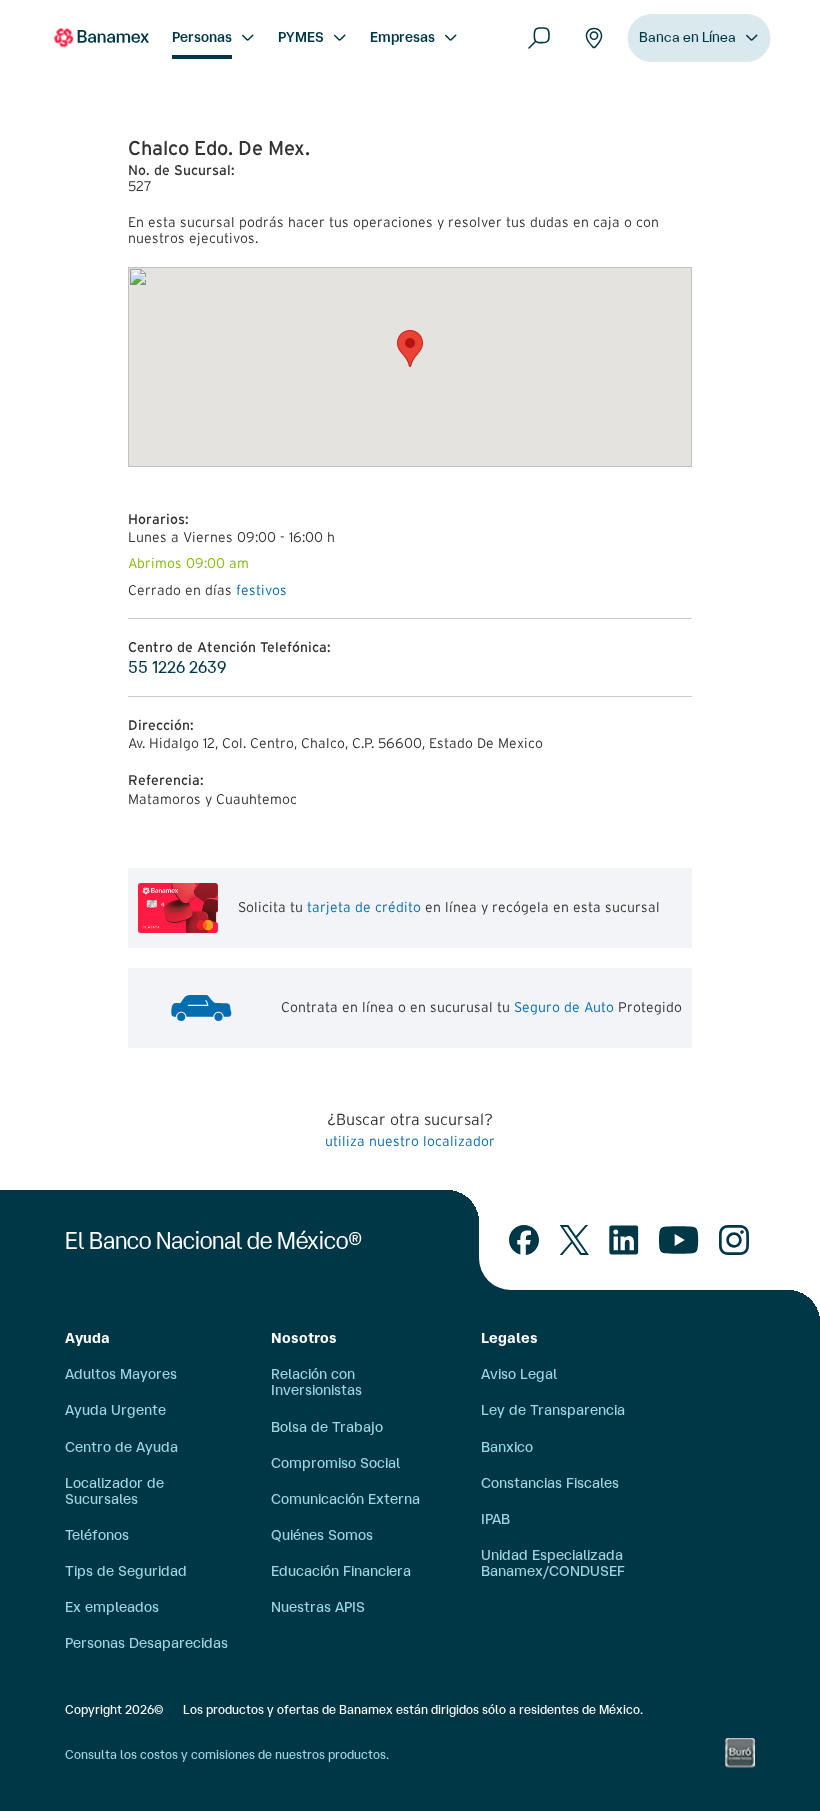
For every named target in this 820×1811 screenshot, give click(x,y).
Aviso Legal (519, 1374)
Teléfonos (97, 1535)
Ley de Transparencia (553, 1410)
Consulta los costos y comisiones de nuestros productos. (227, 1754)
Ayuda (87, 1338)
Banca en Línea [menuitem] (687, 37)
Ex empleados (112, 1607)
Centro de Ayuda (121, 1447)
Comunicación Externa (345, 1499)
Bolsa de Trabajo (327, 1427)
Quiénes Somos (322, 1535)
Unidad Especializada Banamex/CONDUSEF (553, 1563)
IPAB (495, 1519)
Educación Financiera (341, 1571)
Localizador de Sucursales (114, 1491)
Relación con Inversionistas (316, 1382)
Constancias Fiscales (550, 1483)
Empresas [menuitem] (402, 37)
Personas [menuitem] (202, 37)
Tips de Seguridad (126, 1571)
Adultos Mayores (121, 1374)
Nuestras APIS (318, 1607)
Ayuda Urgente (115, 1410)
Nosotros (304, 1338)
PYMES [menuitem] (301, 37)
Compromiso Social (335, 1463)
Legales (509, 1338)
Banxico (507, 1447)
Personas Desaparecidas (146, 1643)
